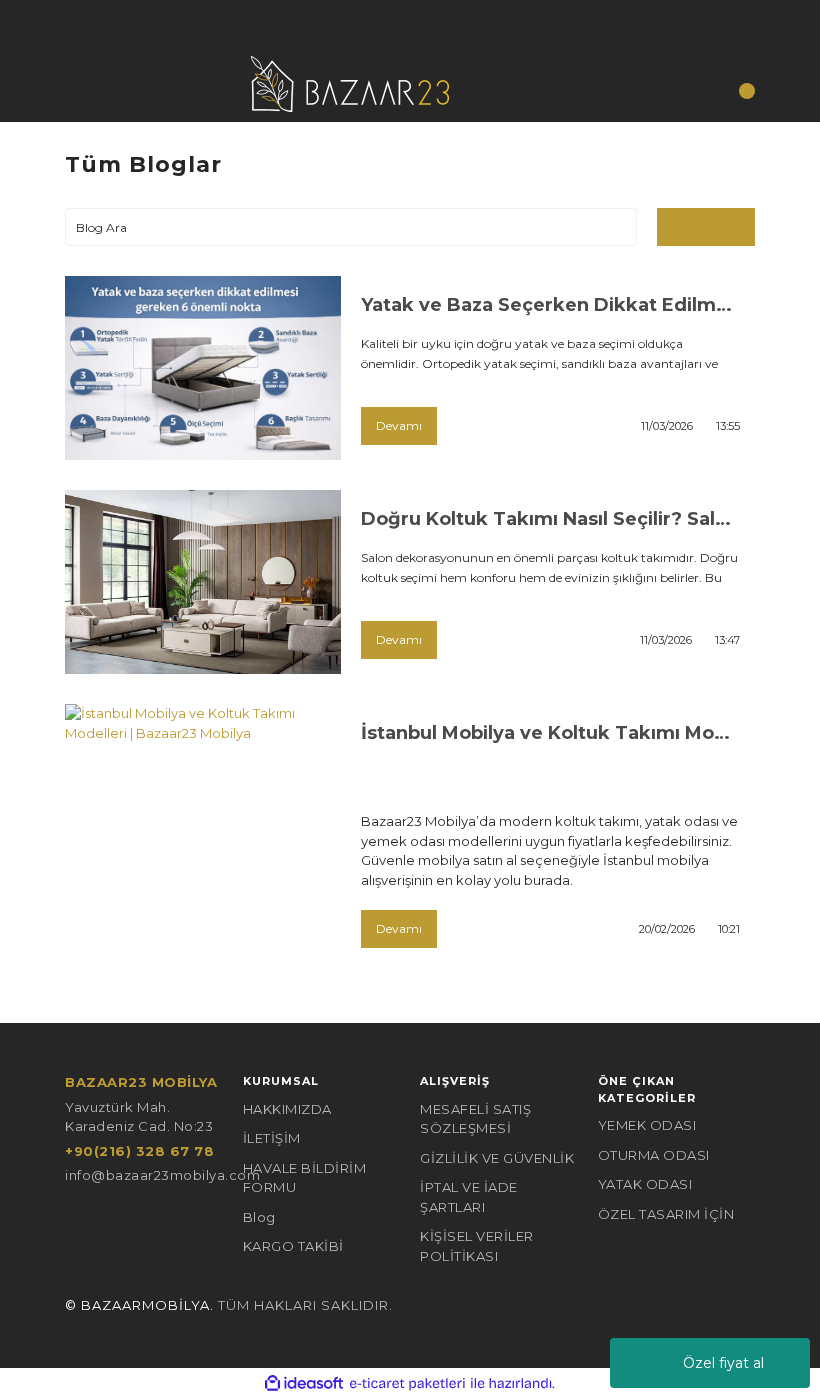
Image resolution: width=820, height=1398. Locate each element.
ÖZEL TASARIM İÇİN (666, 1214)
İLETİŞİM (272, 1138)
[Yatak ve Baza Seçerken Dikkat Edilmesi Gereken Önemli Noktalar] (203, 368)
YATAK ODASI (645, 1184)
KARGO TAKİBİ (293, 1246)
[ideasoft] (304, 1384)
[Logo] (350, 82)
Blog (259, 1217)
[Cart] (735, 97)
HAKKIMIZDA (287, 1109)
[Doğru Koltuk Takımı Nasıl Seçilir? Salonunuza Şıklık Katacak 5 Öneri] (203, 582)
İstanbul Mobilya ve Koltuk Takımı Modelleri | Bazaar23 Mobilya (550, 733)
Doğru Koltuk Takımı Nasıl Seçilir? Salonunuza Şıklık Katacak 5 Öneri (550, 519)
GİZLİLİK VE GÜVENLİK (497, 1158)
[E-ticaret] (407, 1384)
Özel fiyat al (723, 1363)
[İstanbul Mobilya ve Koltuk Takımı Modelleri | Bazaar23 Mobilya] (203, 796)
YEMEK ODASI (647, 1125)
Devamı (399, 425)
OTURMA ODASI (654, 1155)
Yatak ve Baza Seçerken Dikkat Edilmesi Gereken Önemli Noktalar (550, 305)
